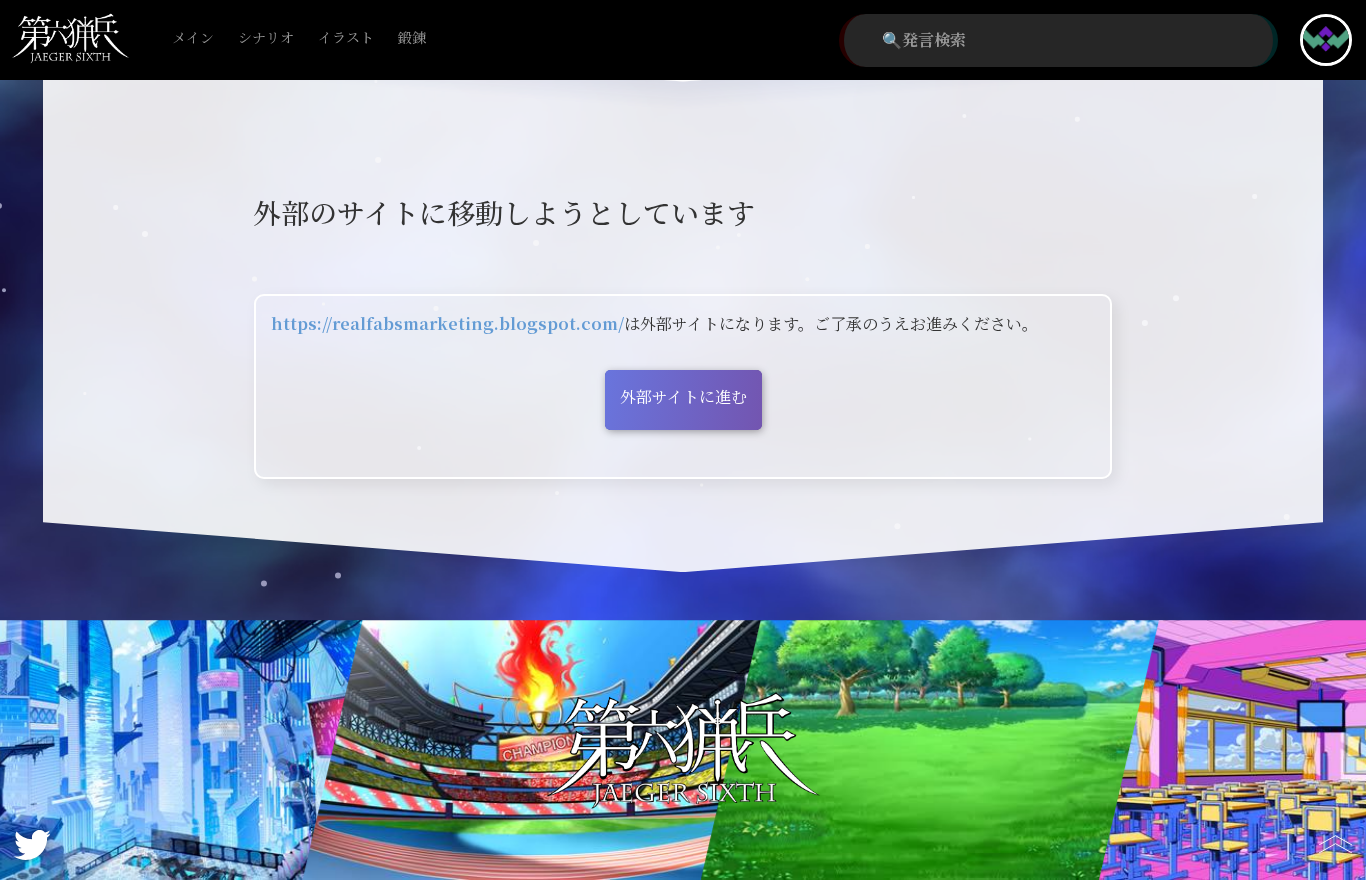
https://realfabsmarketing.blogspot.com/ (447, 324)
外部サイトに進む (683, 397)
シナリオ (266, 38)
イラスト (346, 38)
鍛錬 (412, 38)
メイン (193, 38)
